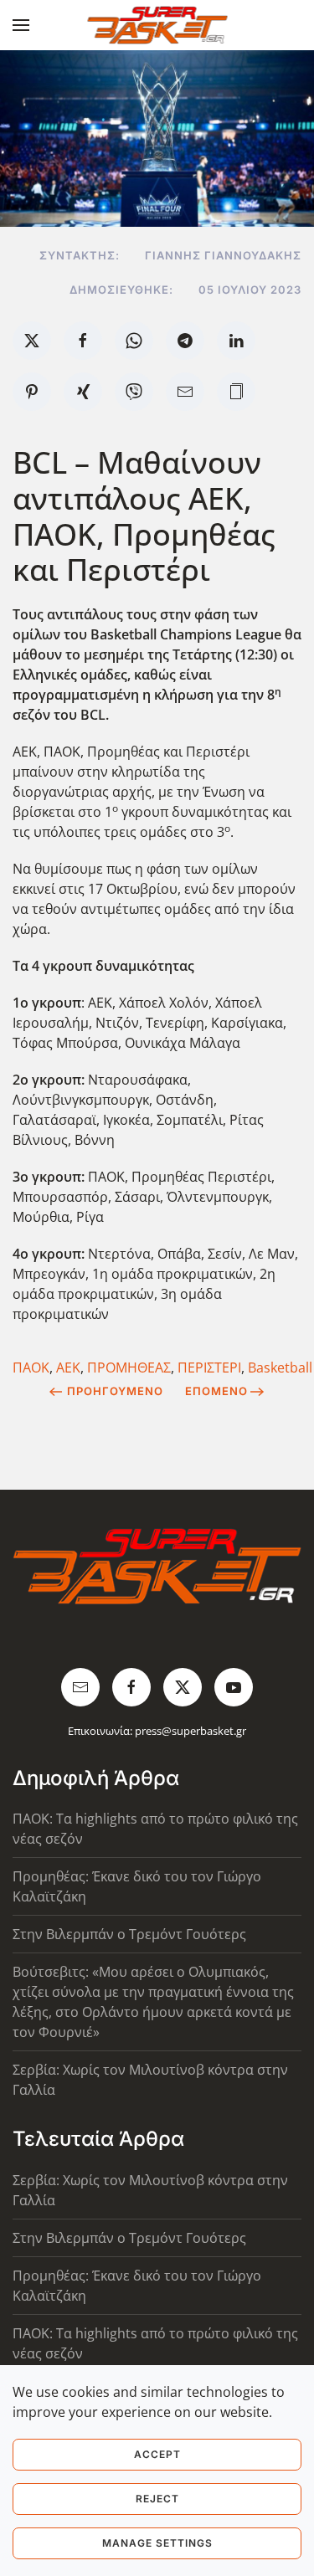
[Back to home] (157, 25)
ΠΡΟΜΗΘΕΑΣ (129, 1368)
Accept (157, 2454)
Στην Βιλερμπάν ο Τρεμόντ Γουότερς (129, 1934)
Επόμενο (216, 1391)
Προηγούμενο (115, 1391)
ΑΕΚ (68, 1368)
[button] (21, 25)
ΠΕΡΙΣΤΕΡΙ (209, 1368)
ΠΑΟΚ (31, 1368)
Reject (157, 2499)
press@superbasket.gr (190, 1731)
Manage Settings (157, 2543)
